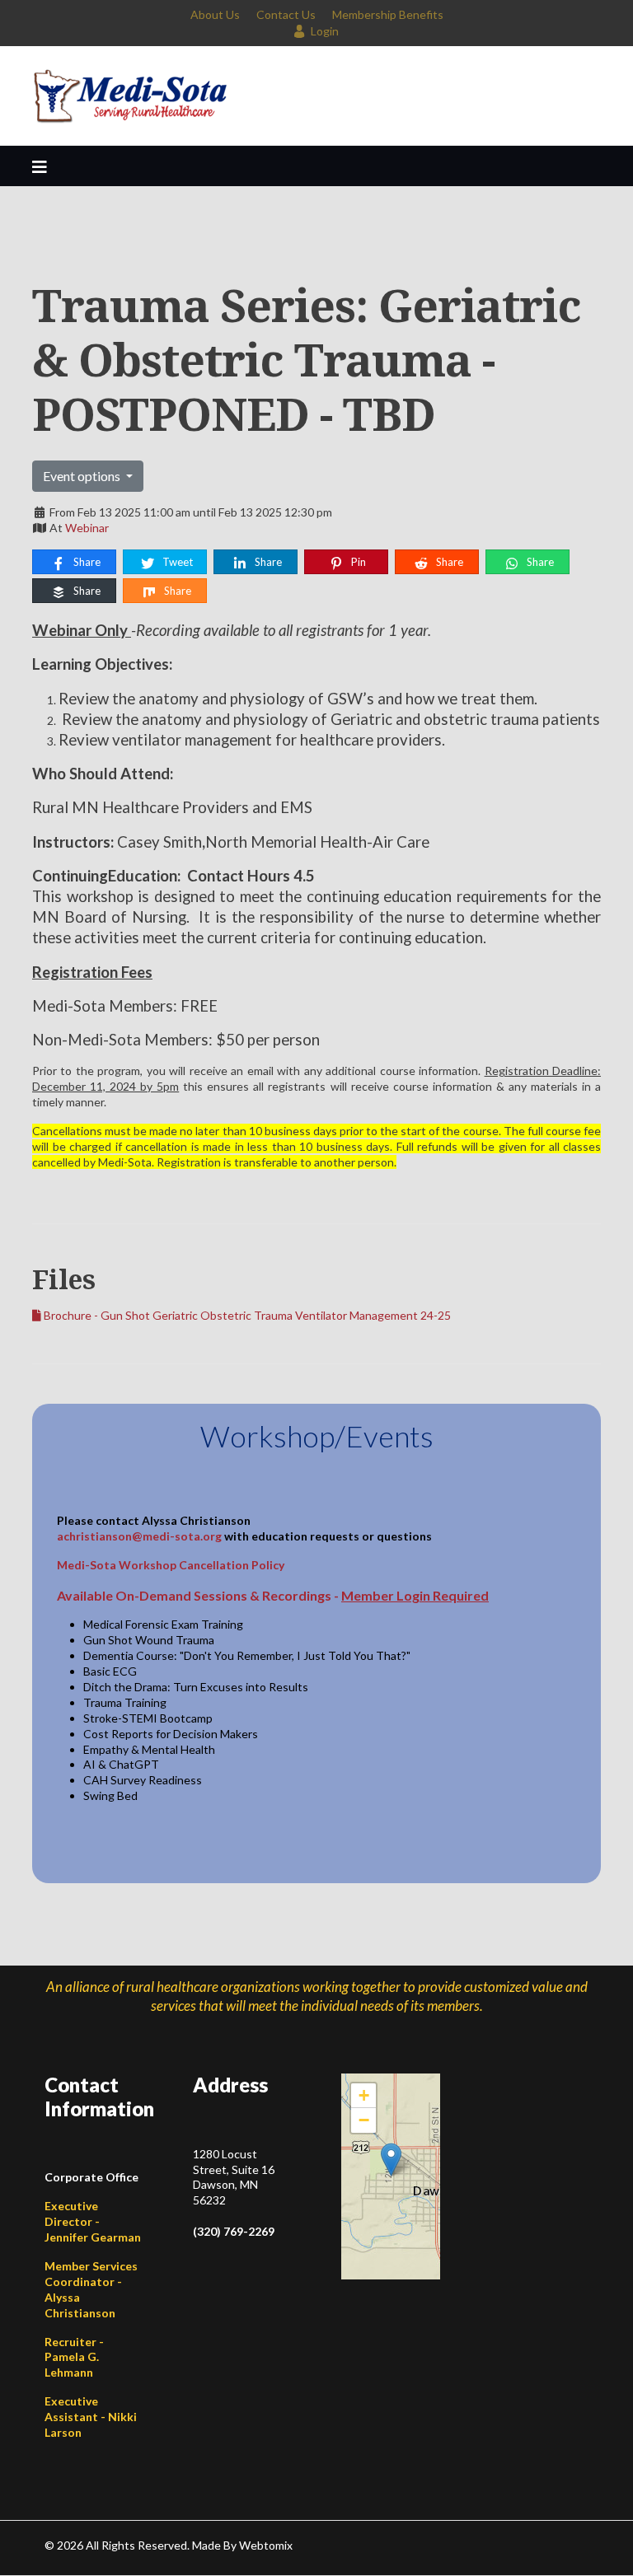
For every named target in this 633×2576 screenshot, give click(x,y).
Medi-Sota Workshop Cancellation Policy (171, 1565)
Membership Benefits (388, 14)
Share (86, 562)
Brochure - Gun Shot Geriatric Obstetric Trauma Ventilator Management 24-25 (246, 1315)
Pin (357, 562)
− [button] (364, 2120)
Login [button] (325, 31)
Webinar (87, 528)
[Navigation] (40, 166)
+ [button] (364, 2095)
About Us (215, 14)
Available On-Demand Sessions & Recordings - (273, 1595)
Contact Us (286, 14)
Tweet (176, 562)
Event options (83, 476)
